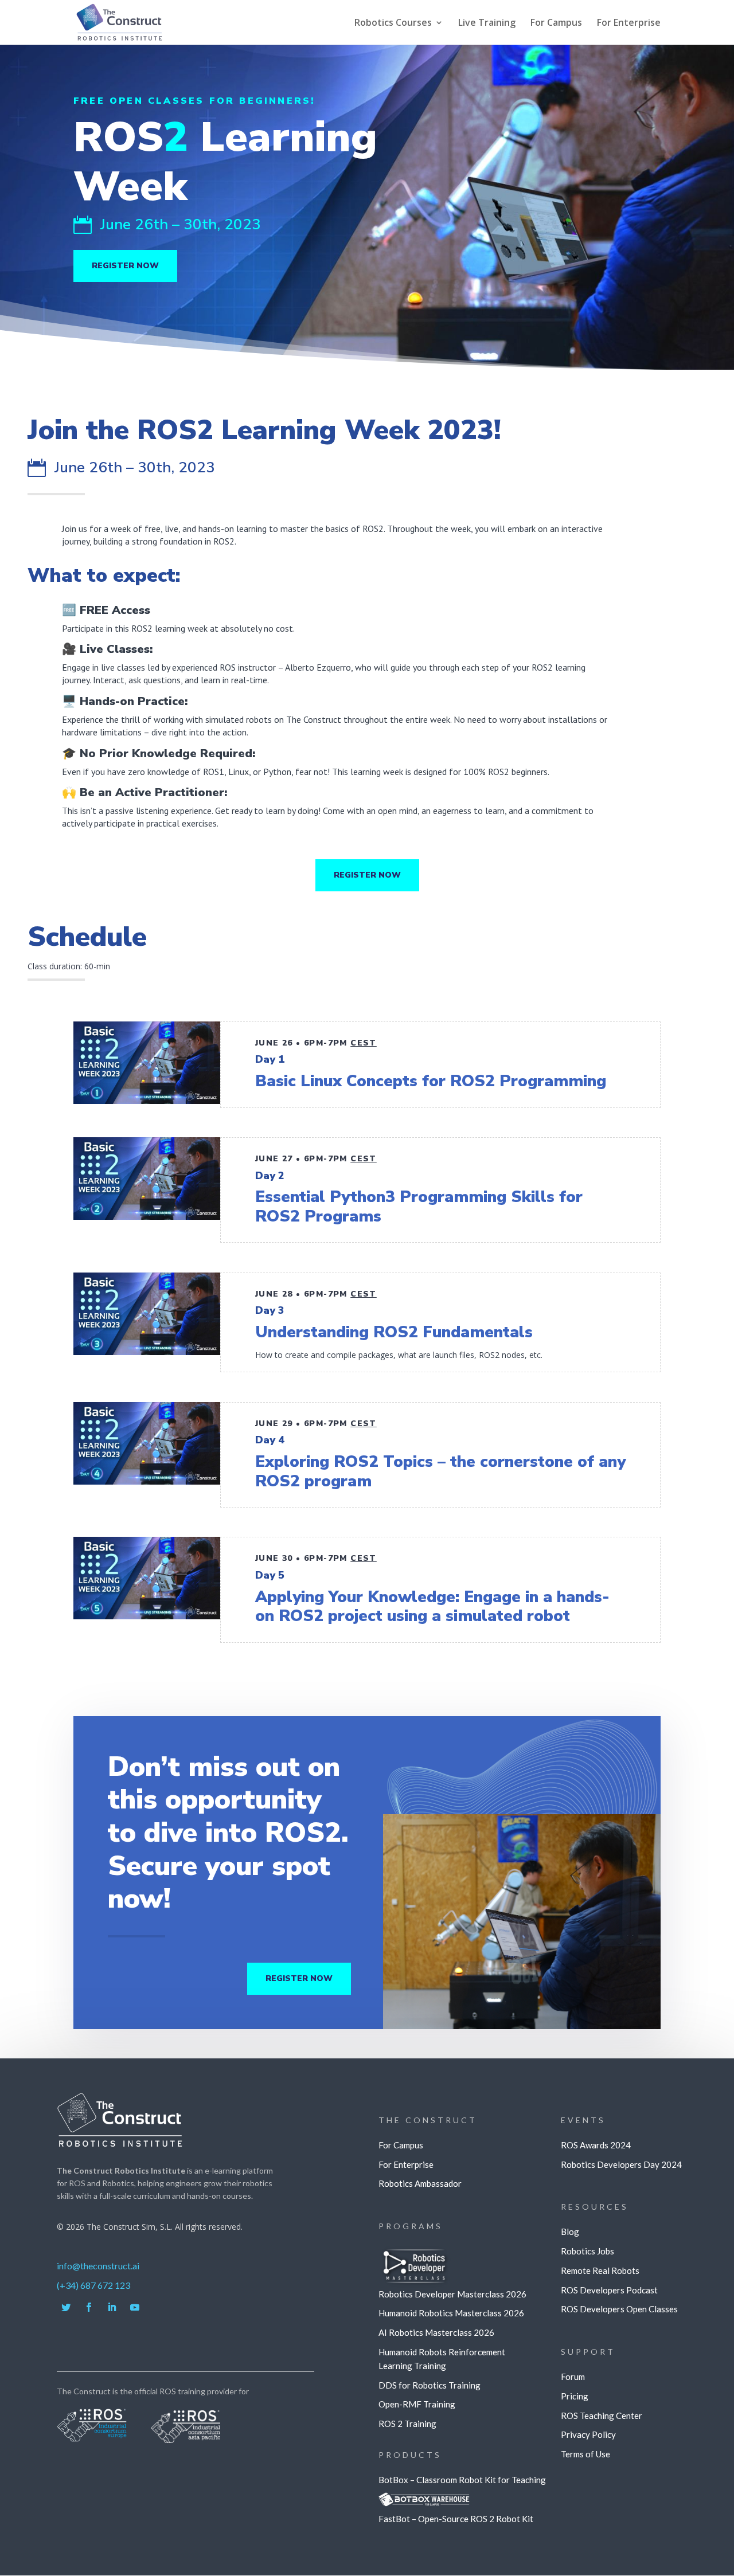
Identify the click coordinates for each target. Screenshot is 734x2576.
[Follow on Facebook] (89, 2307)
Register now (125, 266)
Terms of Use (585, 2454)
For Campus (556, 24)
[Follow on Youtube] (135, 2307)
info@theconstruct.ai (98, 2266)
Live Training (487, 24)
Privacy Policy (588, 2434)
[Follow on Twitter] (66, 2307)
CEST (364, 1043)
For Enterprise (629, 24)
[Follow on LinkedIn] (112, 2307)
